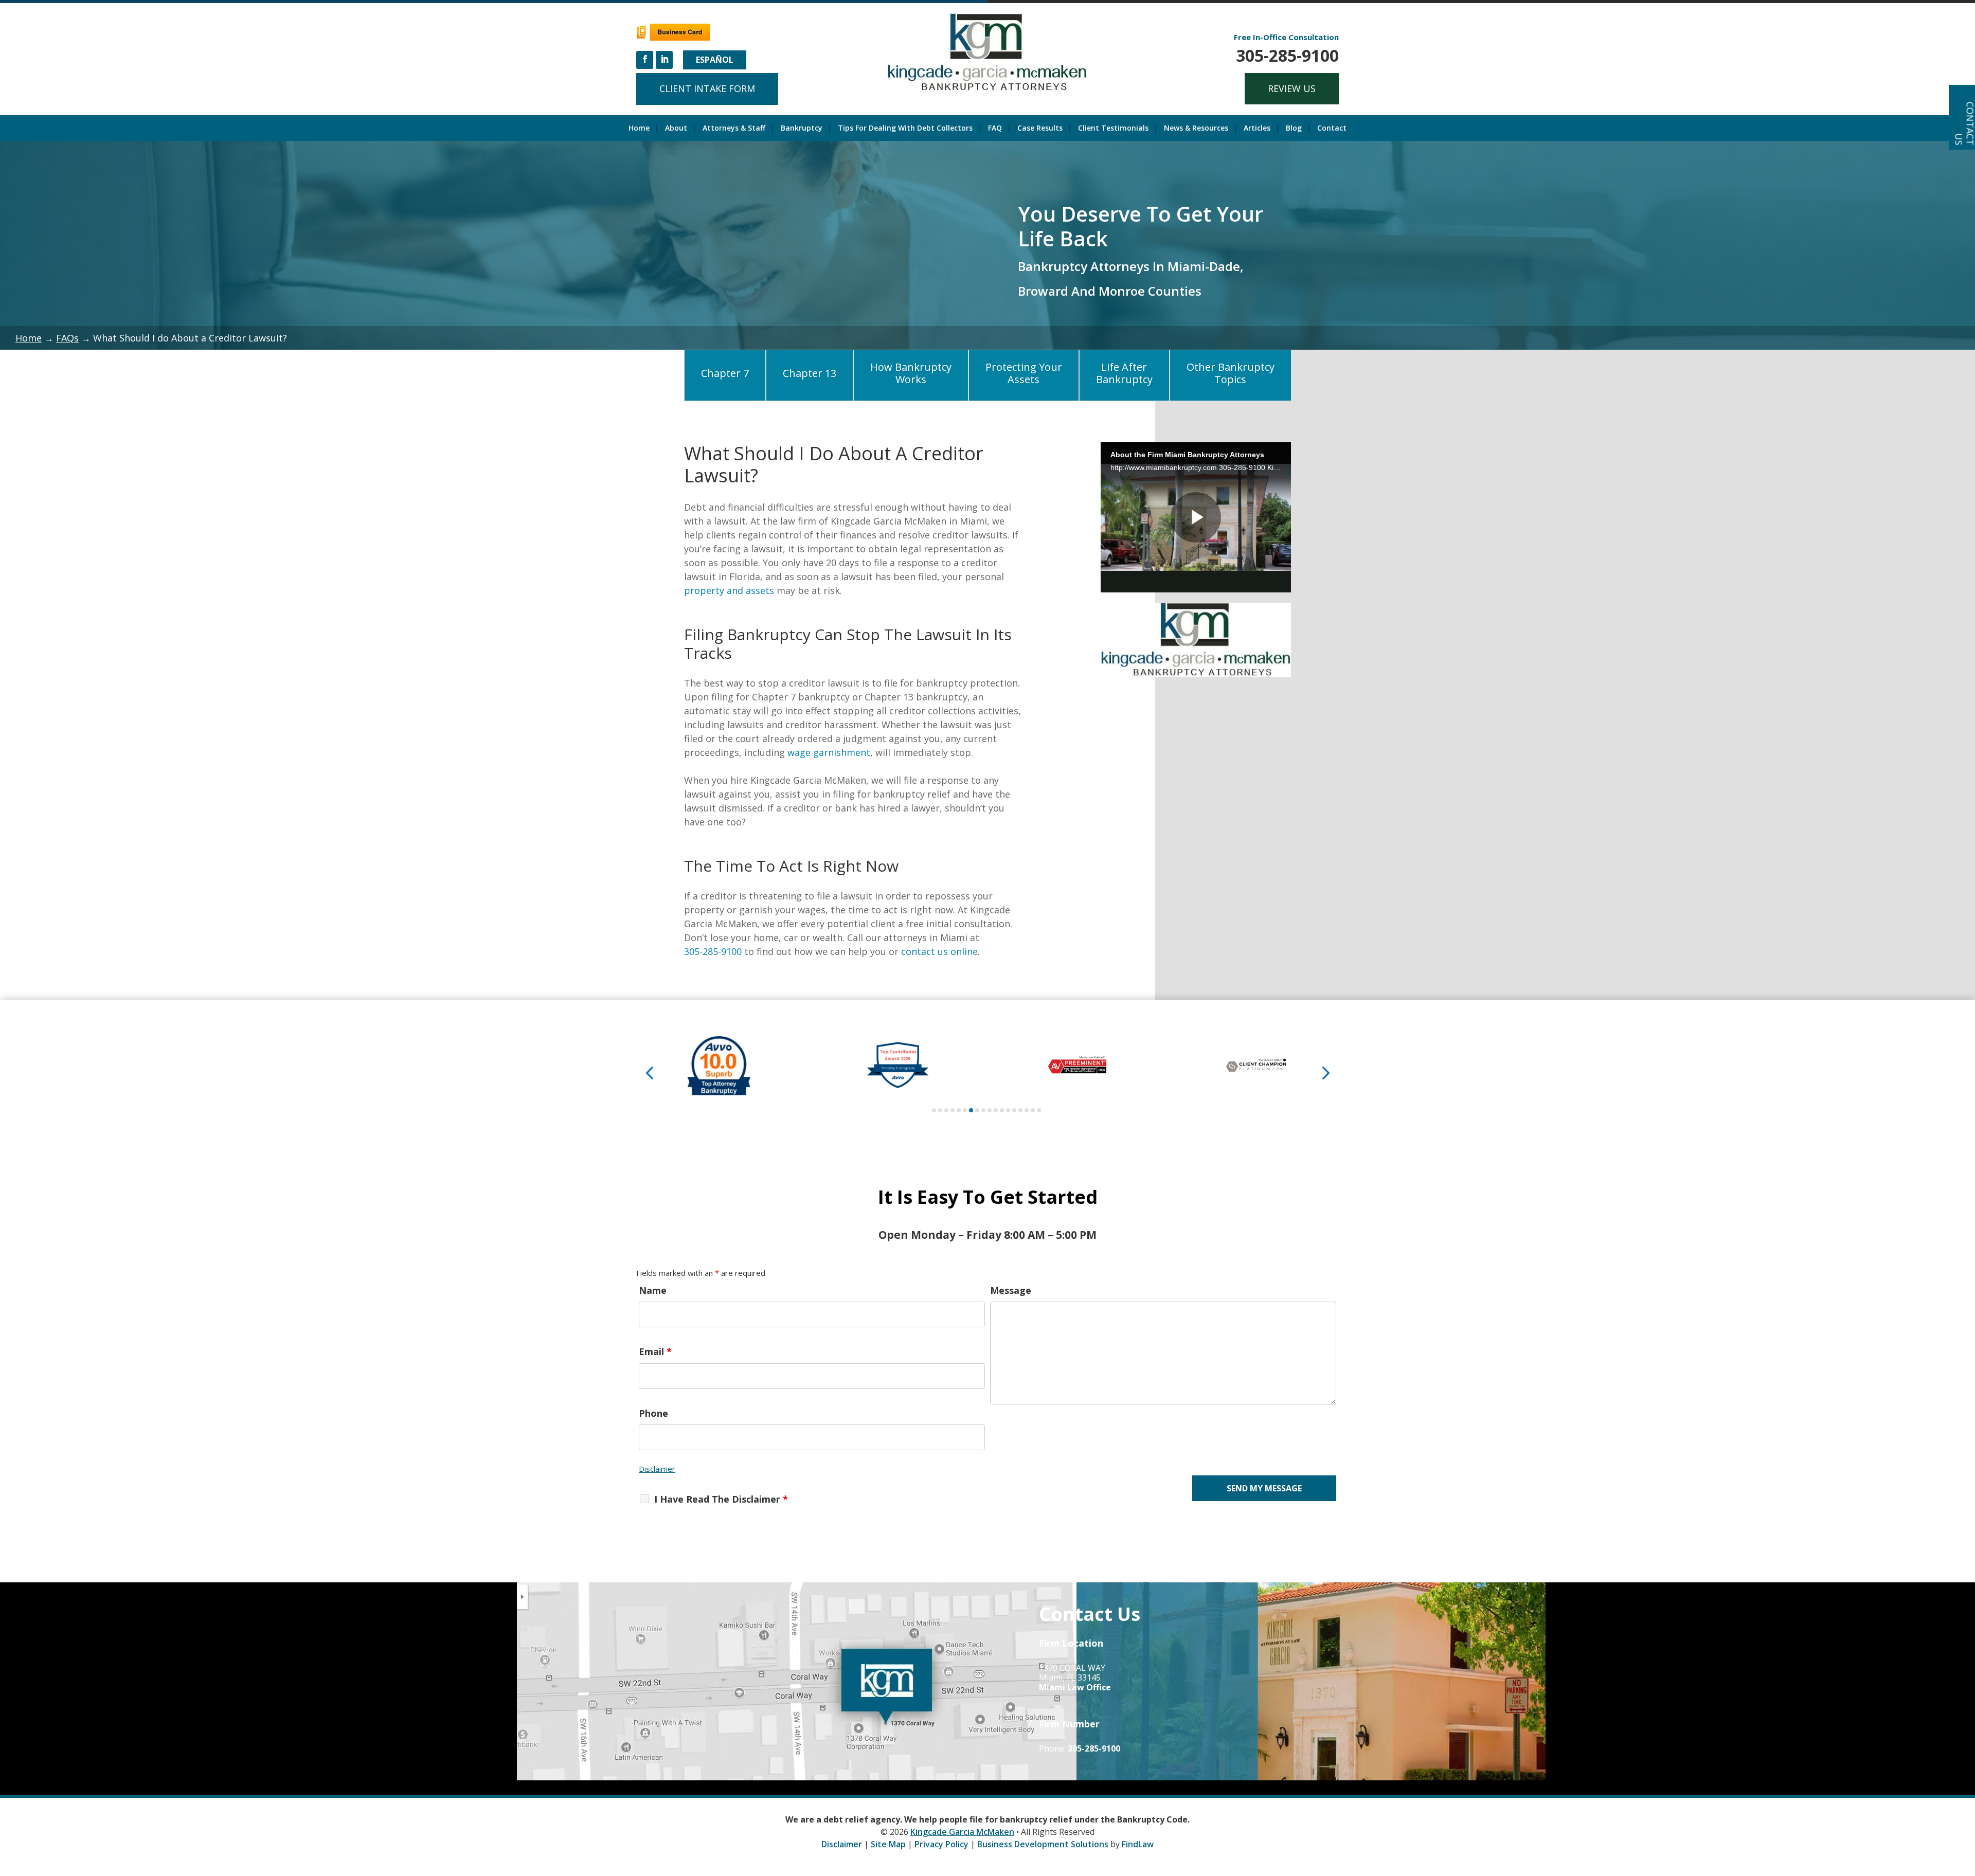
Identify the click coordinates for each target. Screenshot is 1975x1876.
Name (653, 1290)
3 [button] (946, 1110)
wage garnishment (829, 752)
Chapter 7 (725, 373)
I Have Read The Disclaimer (721, 1499)
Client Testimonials (1113, 129)
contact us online (939, 951)
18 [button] (1039, 1110)
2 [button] (940, 1110)
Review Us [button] (1292, 88)
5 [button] (959, 1110)
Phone (653, 1413)
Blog (1294, 129)
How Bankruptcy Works (911, 373)
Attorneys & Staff (734, 129)
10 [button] (990, 1110)
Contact (1332, 129)
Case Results (1040, 129)
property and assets (729, 590)
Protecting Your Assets (1024, 373)
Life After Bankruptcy (1124, 373)
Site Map (888, 1844)
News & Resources (1196, 129)
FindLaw (1138, 1844)
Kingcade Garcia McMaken (962, 1832)
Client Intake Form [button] (707, 88)
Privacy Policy (941, 1844)
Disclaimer (657, 1469)
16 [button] (1027, 1110)
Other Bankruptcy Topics (1231, 373)
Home (639, 129)
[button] (650, 1072)
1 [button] (934, 1110)
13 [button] (1008, 1110)
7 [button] (971, 1110)
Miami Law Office (1075, 1687)
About (676, 129)
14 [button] (1014, 1110)
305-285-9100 (1287, 55)
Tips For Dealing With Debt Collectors (905, 129)
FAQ (995, 129)
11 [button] (996, 1110)
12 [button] (1002, 1110)
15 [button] (1020, 1110)
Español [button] (715, 60)
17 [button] (1033, 1110)
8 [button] (977, 1110)
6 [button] (965, 1110)
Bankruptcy (802, 129)
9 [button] (983, 1110)
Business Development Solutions (1043, 1844)
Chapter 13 (810, 373)
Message (1011, 1290)
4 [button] (953, 1110)
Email (655, 1351)
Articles (1257, 129)
